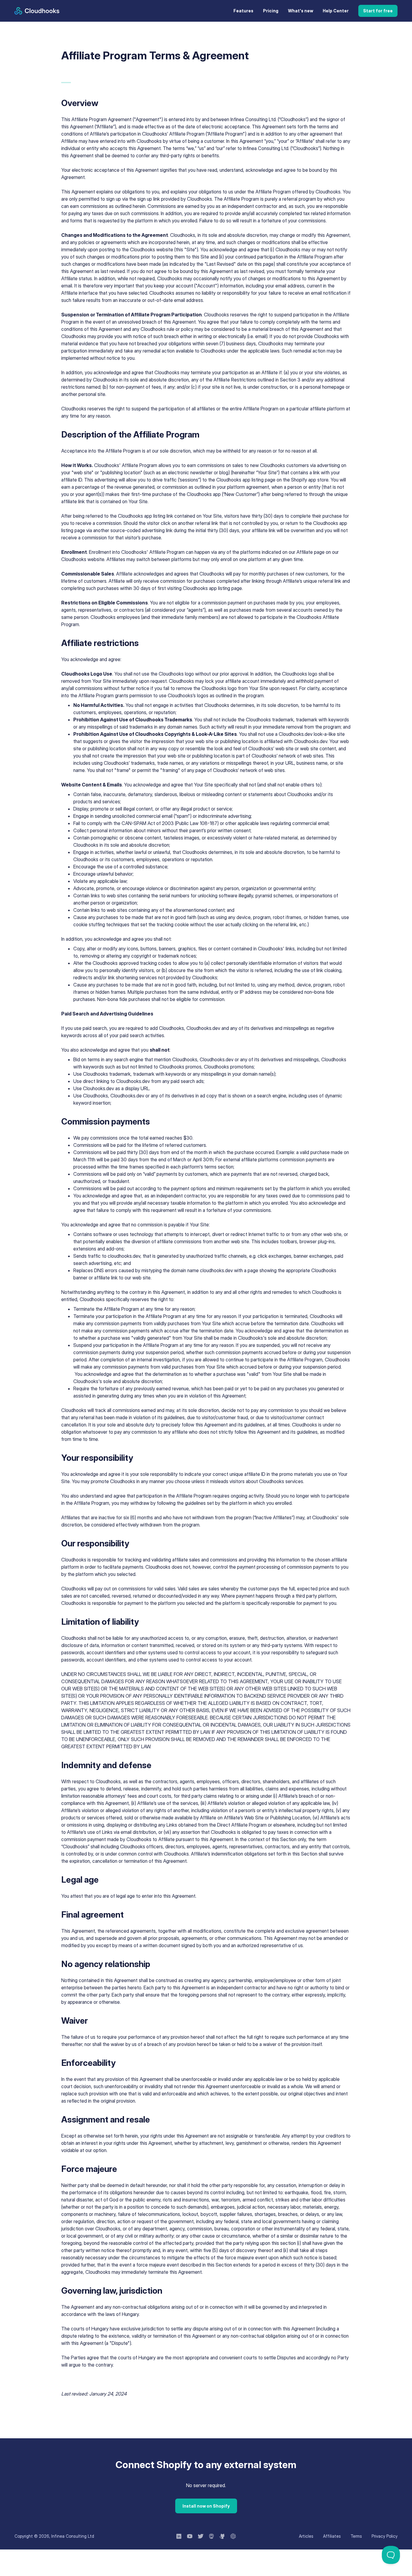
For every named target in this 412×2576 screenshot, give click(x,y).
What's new (301, 11)
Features (243, 11)
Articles (306, 2536)
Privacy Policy (385, 2536)
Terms (356, 2536)
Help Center (336, 11)
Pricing (271, 11)
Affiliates (332, 2536)
